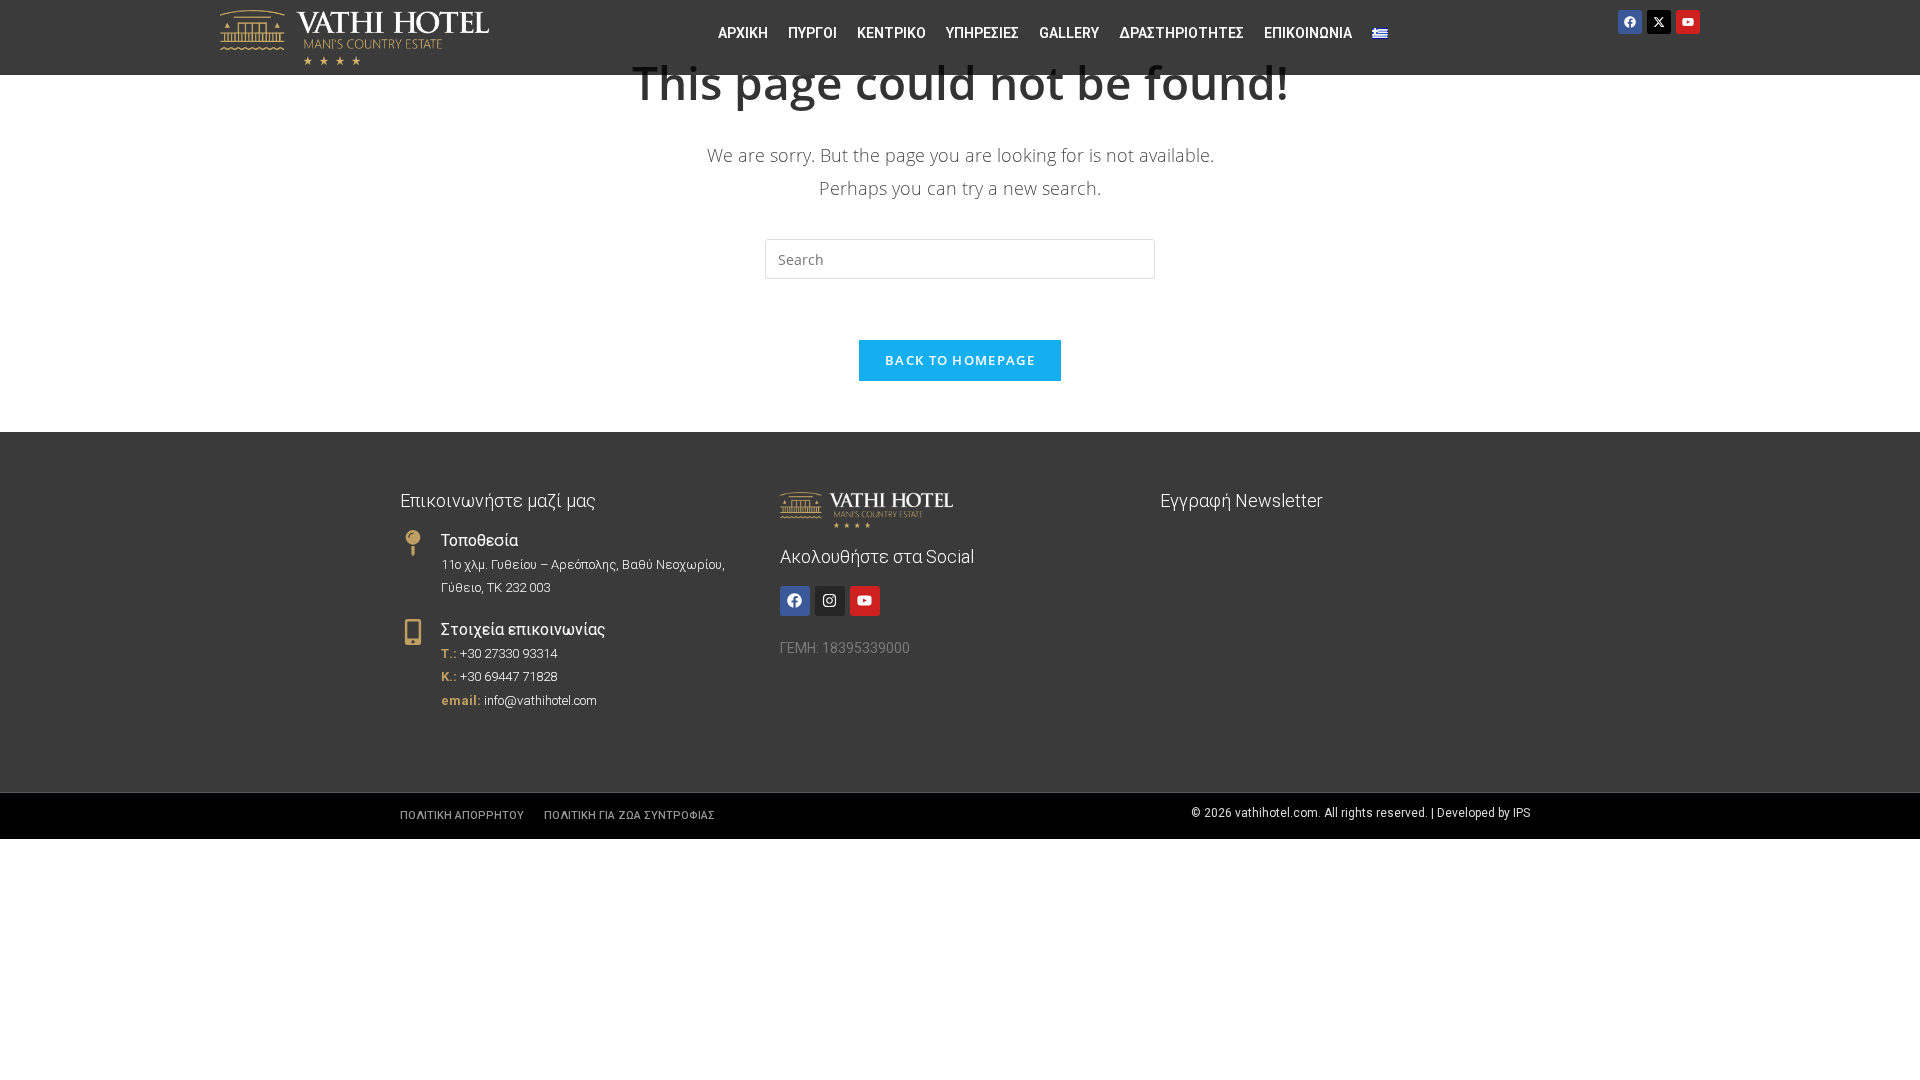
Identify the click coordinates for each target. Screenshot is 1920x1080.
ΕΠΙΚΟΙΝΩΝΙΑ (1308, 33)
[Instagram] (830, 601)
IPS (1521, 813)
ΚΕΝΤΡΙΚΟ (891, 33)
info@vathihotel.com (540, 700)
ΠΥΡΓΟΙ (812, 33)
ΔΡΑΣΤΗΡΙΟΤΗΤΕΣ (1181, 33)
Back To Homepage (960, 360)
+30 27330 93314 (508, 653)
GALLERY (1069, 33)
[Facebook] (795, 601)
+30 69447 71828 (508, 676)
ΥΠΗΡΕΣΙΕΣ (982, 33)
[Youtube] (865, 601)
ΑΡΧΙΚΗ (743, 33)
